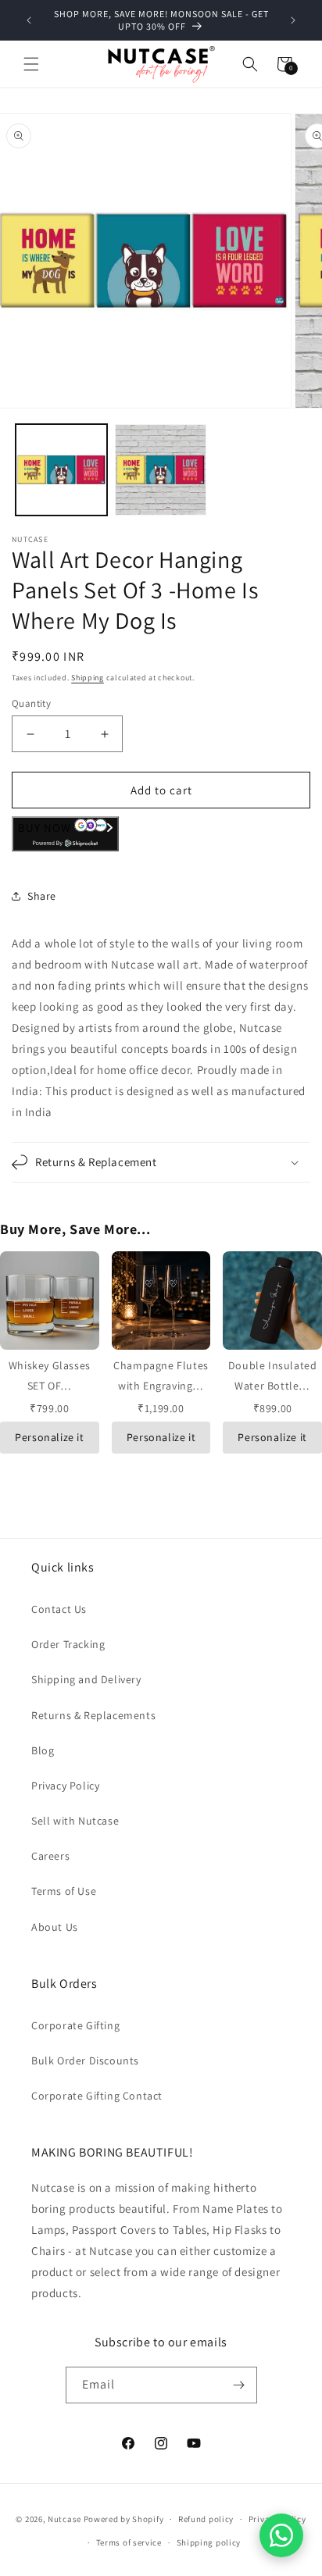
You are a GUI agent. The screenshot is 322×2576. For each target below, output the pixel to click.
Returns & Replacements (93, 1715)
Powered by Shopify (124, 2519)
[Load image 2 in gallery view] (161, 470)
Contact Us (59, 1609)
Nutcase (64, 2519)
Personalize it (49, 1437)
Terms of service (129, 2542)
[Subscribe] (239, 2385)
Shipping (88, 678)
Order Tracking (68, 1644)
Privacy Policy (65, 1786)
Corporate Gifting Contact (97, 2096)
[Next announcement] (293, 20)
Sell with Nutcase (75, 1821)
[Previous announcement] (29, 20)
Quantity (31, 703)
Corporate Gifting (75, 2025)
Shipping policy (209, 2542)
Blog (43, 1750)
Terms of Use (64, 1891)
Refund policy (206, 2519)
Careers (50, 1856)
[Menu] (31, 64)
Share (42, 896)
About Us (55, 1927)
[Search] (250, 64)
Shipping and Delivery (86, 1679)
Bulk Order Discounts (85, 2060)
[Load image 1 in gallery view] (61, 470)
